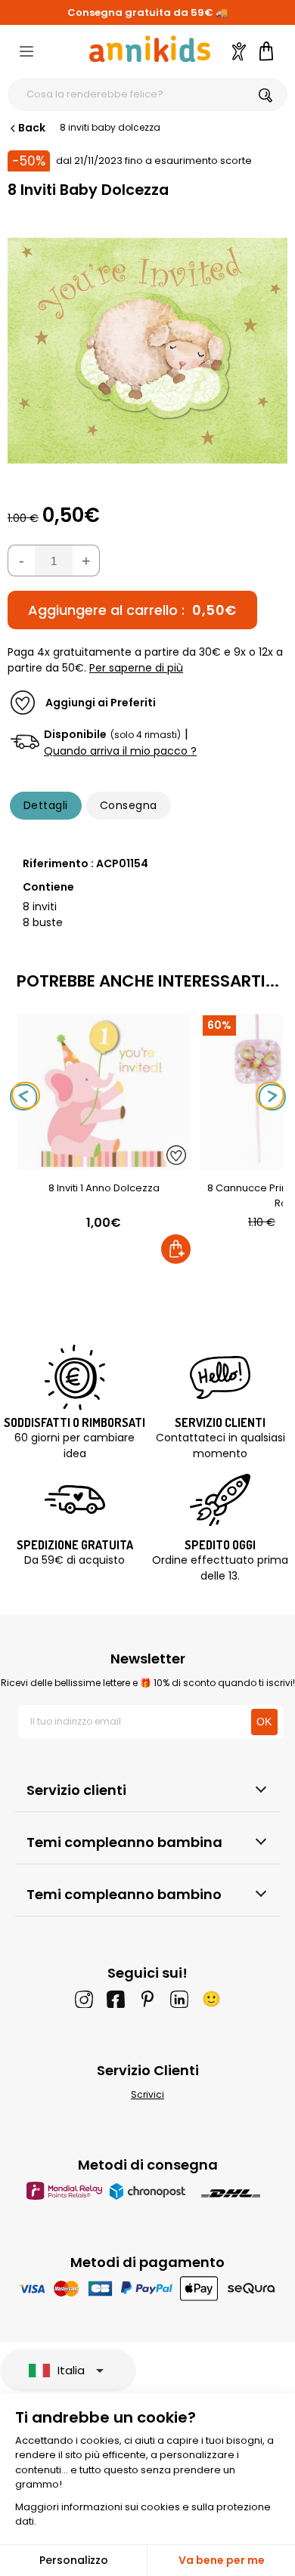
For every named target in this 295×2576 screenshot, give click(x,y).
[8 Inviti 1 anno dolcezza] (104, 1161)
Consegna (129, 805)
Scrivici (147, 2094)
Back (32, 128)
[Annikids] (150, 49)
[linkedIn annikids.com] (179, 1999)
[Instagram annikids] (84, 1999)
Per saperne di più (136, 668)
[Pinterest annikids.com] (147, 1999)
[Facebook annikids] (116, 1999)
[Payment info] (148, 2288)
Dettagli (46, 805)
